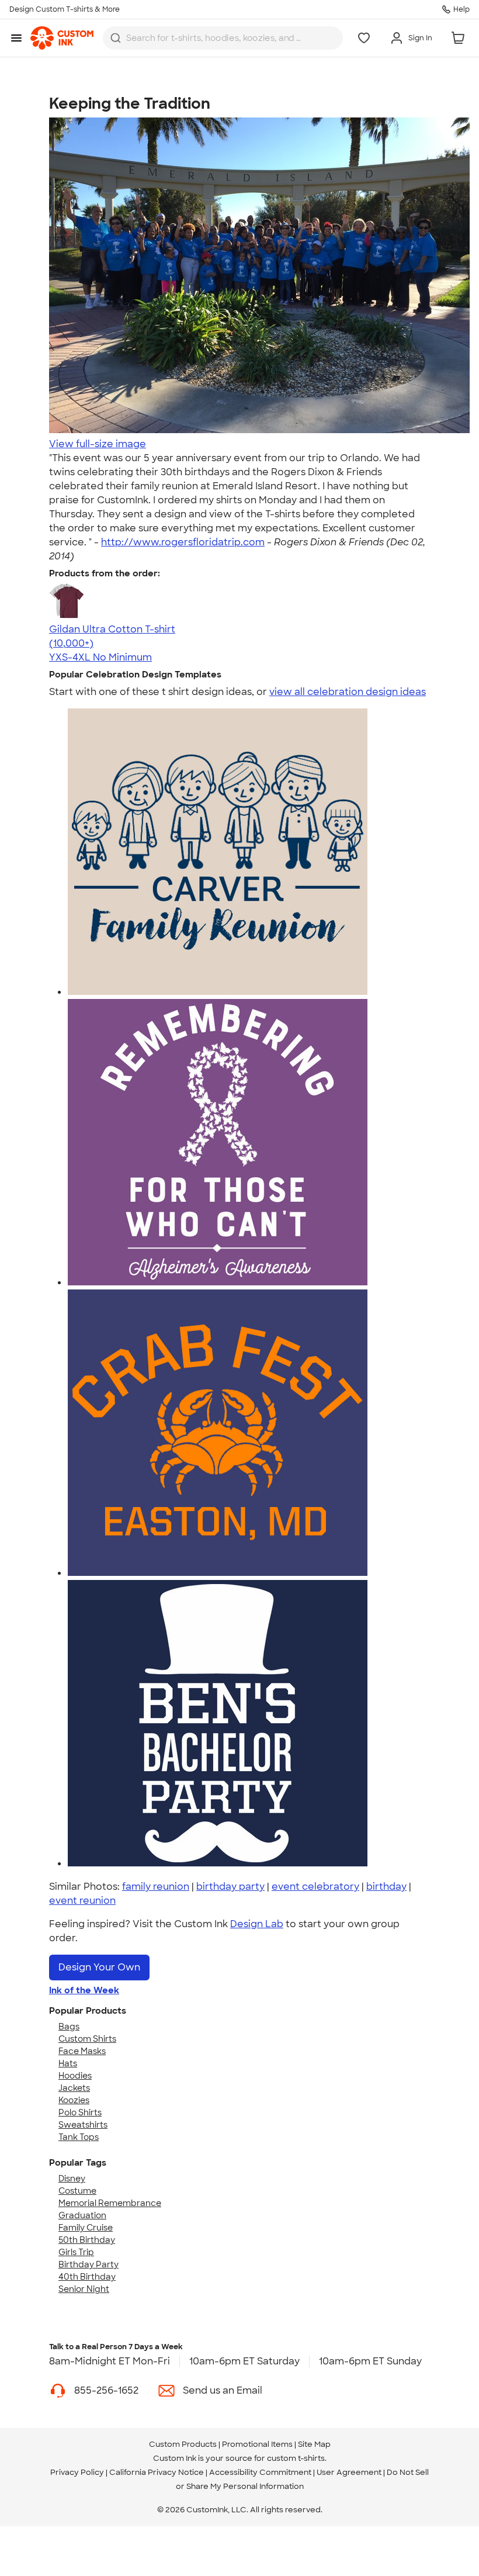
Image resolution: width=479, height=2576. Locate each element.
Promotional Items (257, 2444)
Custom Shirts (87, 2039)
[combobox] (223, 38)
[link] (62, 38)
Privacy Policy (77, 2472)
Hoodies (75, 2076)
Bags (69, 2027)
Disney (72, 2179)
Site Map (314, 2444)
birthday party (230, 1887)
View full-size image (98, 444)
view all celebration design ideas (348, 692)
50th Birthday (87, 2240)
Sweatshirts (83, 2125)
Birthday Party (88, 2264)
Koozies (74, 2100)
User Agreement (349, 2472)
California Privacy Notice (157, 2472)
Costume (77, 2191)
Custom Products (183, 2444)
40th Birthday (87, 2277)
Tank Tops (79, 2137)
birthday (386, 1887)
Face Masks (82, 2051)
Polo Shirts (80, 2112)
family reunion (156, 1887)
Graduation (82, 2215)
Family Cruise (86, 2228)
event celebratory (315, 1887)
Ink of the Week (84, 1990)
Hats (68, 2063)
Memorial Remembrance (110, 2203)
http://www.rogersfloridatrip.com (183, 542)
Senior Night (84, 2289)
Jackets (74, 2088)
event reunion (82, 1901)
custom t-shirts (296, 2458)
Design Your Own (99, 1967)
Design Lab (257, 1924)
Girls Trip (76, 2252)
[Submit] (116, 38)
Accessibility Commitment (260, 2472)
